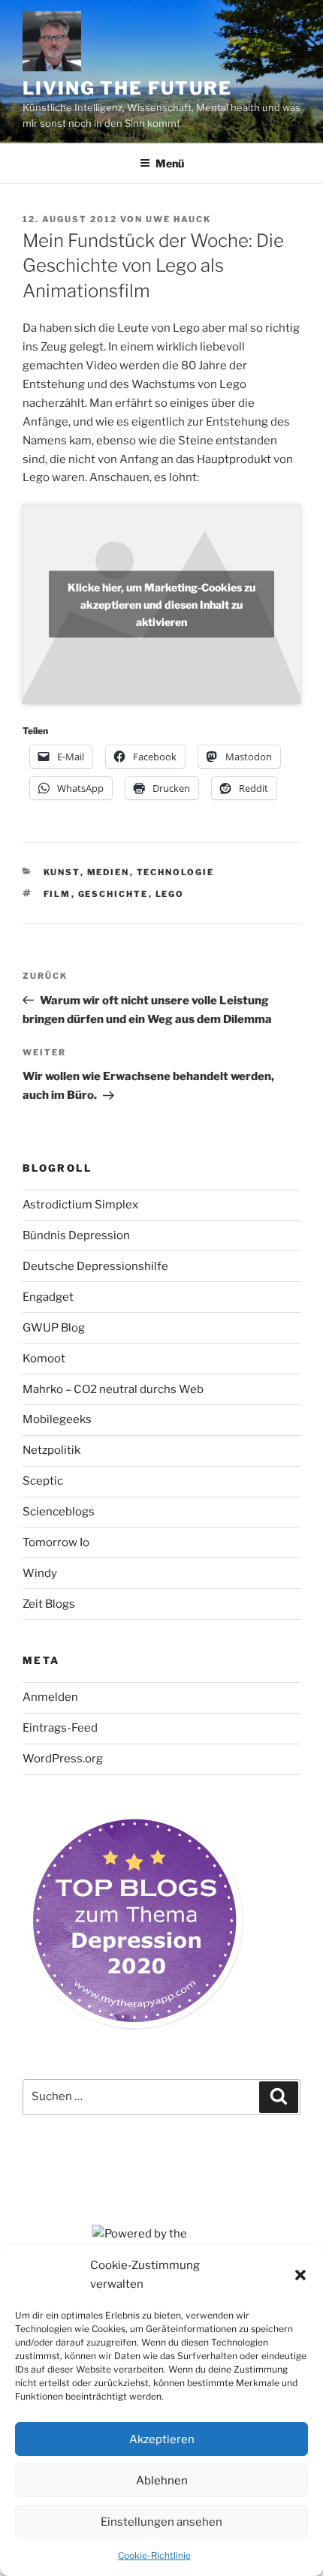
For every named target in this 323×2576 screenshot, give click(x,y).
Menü (170, 163)
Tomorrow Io (56, 1542)
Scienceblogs (59, 1512)
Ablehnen (162, 2481)
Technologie (176, 872)
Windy (40, 1573)
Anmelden (50, 1697)
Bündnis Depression (76, 1235)
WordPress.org (63, 1759)
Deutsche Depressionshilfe (95, 1266)
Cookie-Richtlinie (154, 2555)
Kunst (62, 872)
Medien (109, 872)
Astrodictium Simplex (80, 1205)
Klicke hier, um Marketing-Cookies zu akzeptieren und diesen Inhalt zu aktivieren (161, 604)
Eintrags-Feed (60, 1728)
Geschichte (113, 894)
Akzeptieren (162, 2439)
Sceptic (43, 1481)
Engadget (48, 1297)
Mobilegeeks (57, 1419)
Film (57, 894)
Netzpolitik (51, 1450)
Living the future (127, 88)
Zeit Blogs (49, 1604)
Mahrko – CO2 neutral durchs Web (113, 1389)
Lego (170, 894)
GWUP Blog (54, 1328)
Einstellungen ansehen (161, 2522)
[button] (300, 2275)
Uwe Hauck (178, 219)
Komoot (44, 1359)
